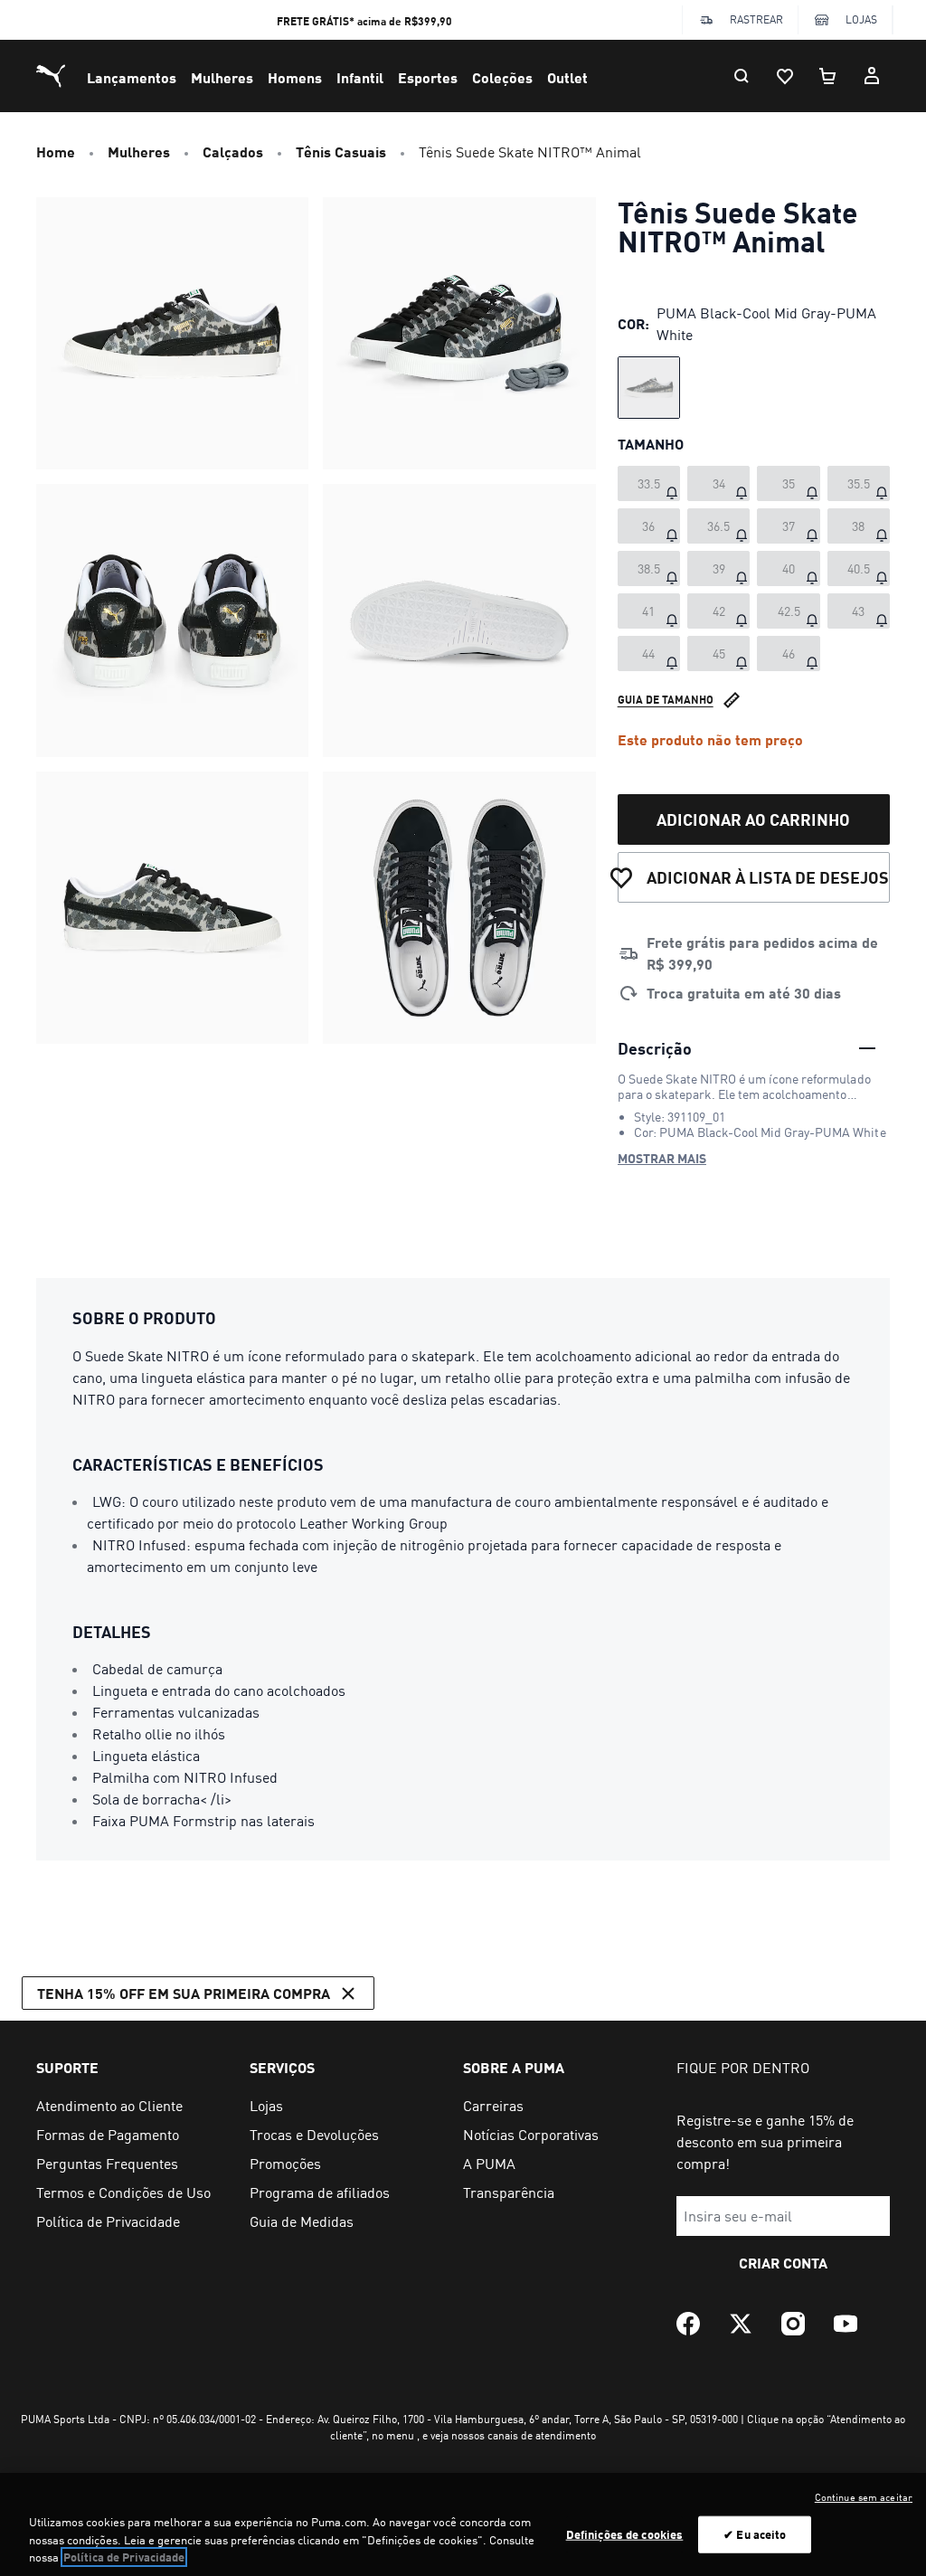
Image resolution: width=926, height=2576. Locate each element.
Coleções (502, 77)
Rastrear (756, 19)
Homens (295, 77)
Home (56, 152)
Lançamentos (132, 77)
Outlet (567, 77)
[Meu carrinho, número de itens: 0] (828, 76)
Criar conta (783, 2263)
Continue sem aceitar (864, 2497)
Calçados (233, 152)
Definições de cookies (625, 2533)
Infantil (360, 77)
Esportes (428, 77)
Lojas (861, 19)
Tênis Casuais (341, 152)
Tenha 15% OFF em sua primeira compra (184, 1993)
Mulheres (222, 77)
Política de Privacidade (124, 2557)
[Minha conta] (872, 76)
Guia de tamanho (666, 700)
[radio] (649, 388)
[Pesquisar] (742, 76)
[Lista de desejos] (785, 76)
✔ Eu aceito (755, 2533)
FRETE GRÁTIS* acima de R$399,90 (364, 21)
